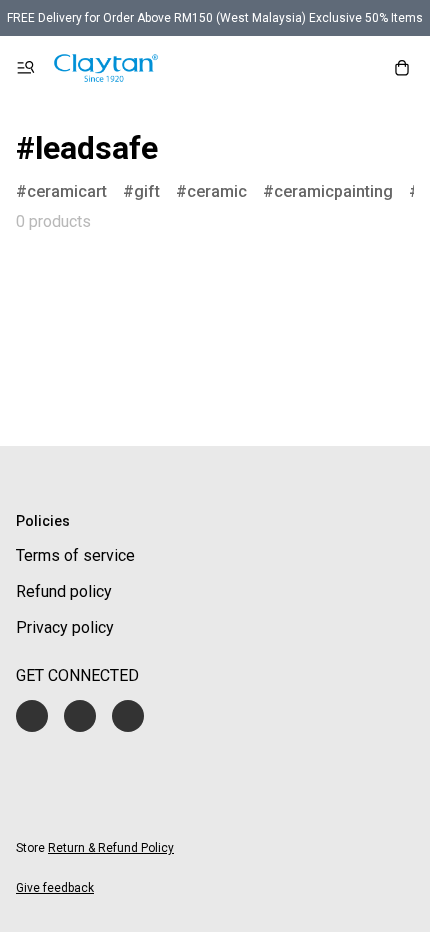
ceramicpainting (333, 191)
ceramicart (67, 191)
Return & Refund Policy (111, 848)
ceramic (217, 191)
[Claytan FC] (106, 68)
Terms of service (75, 555)
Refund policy (64, 591)
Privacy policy (65, 627)
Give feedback (55, 888)
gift (147, 191)
